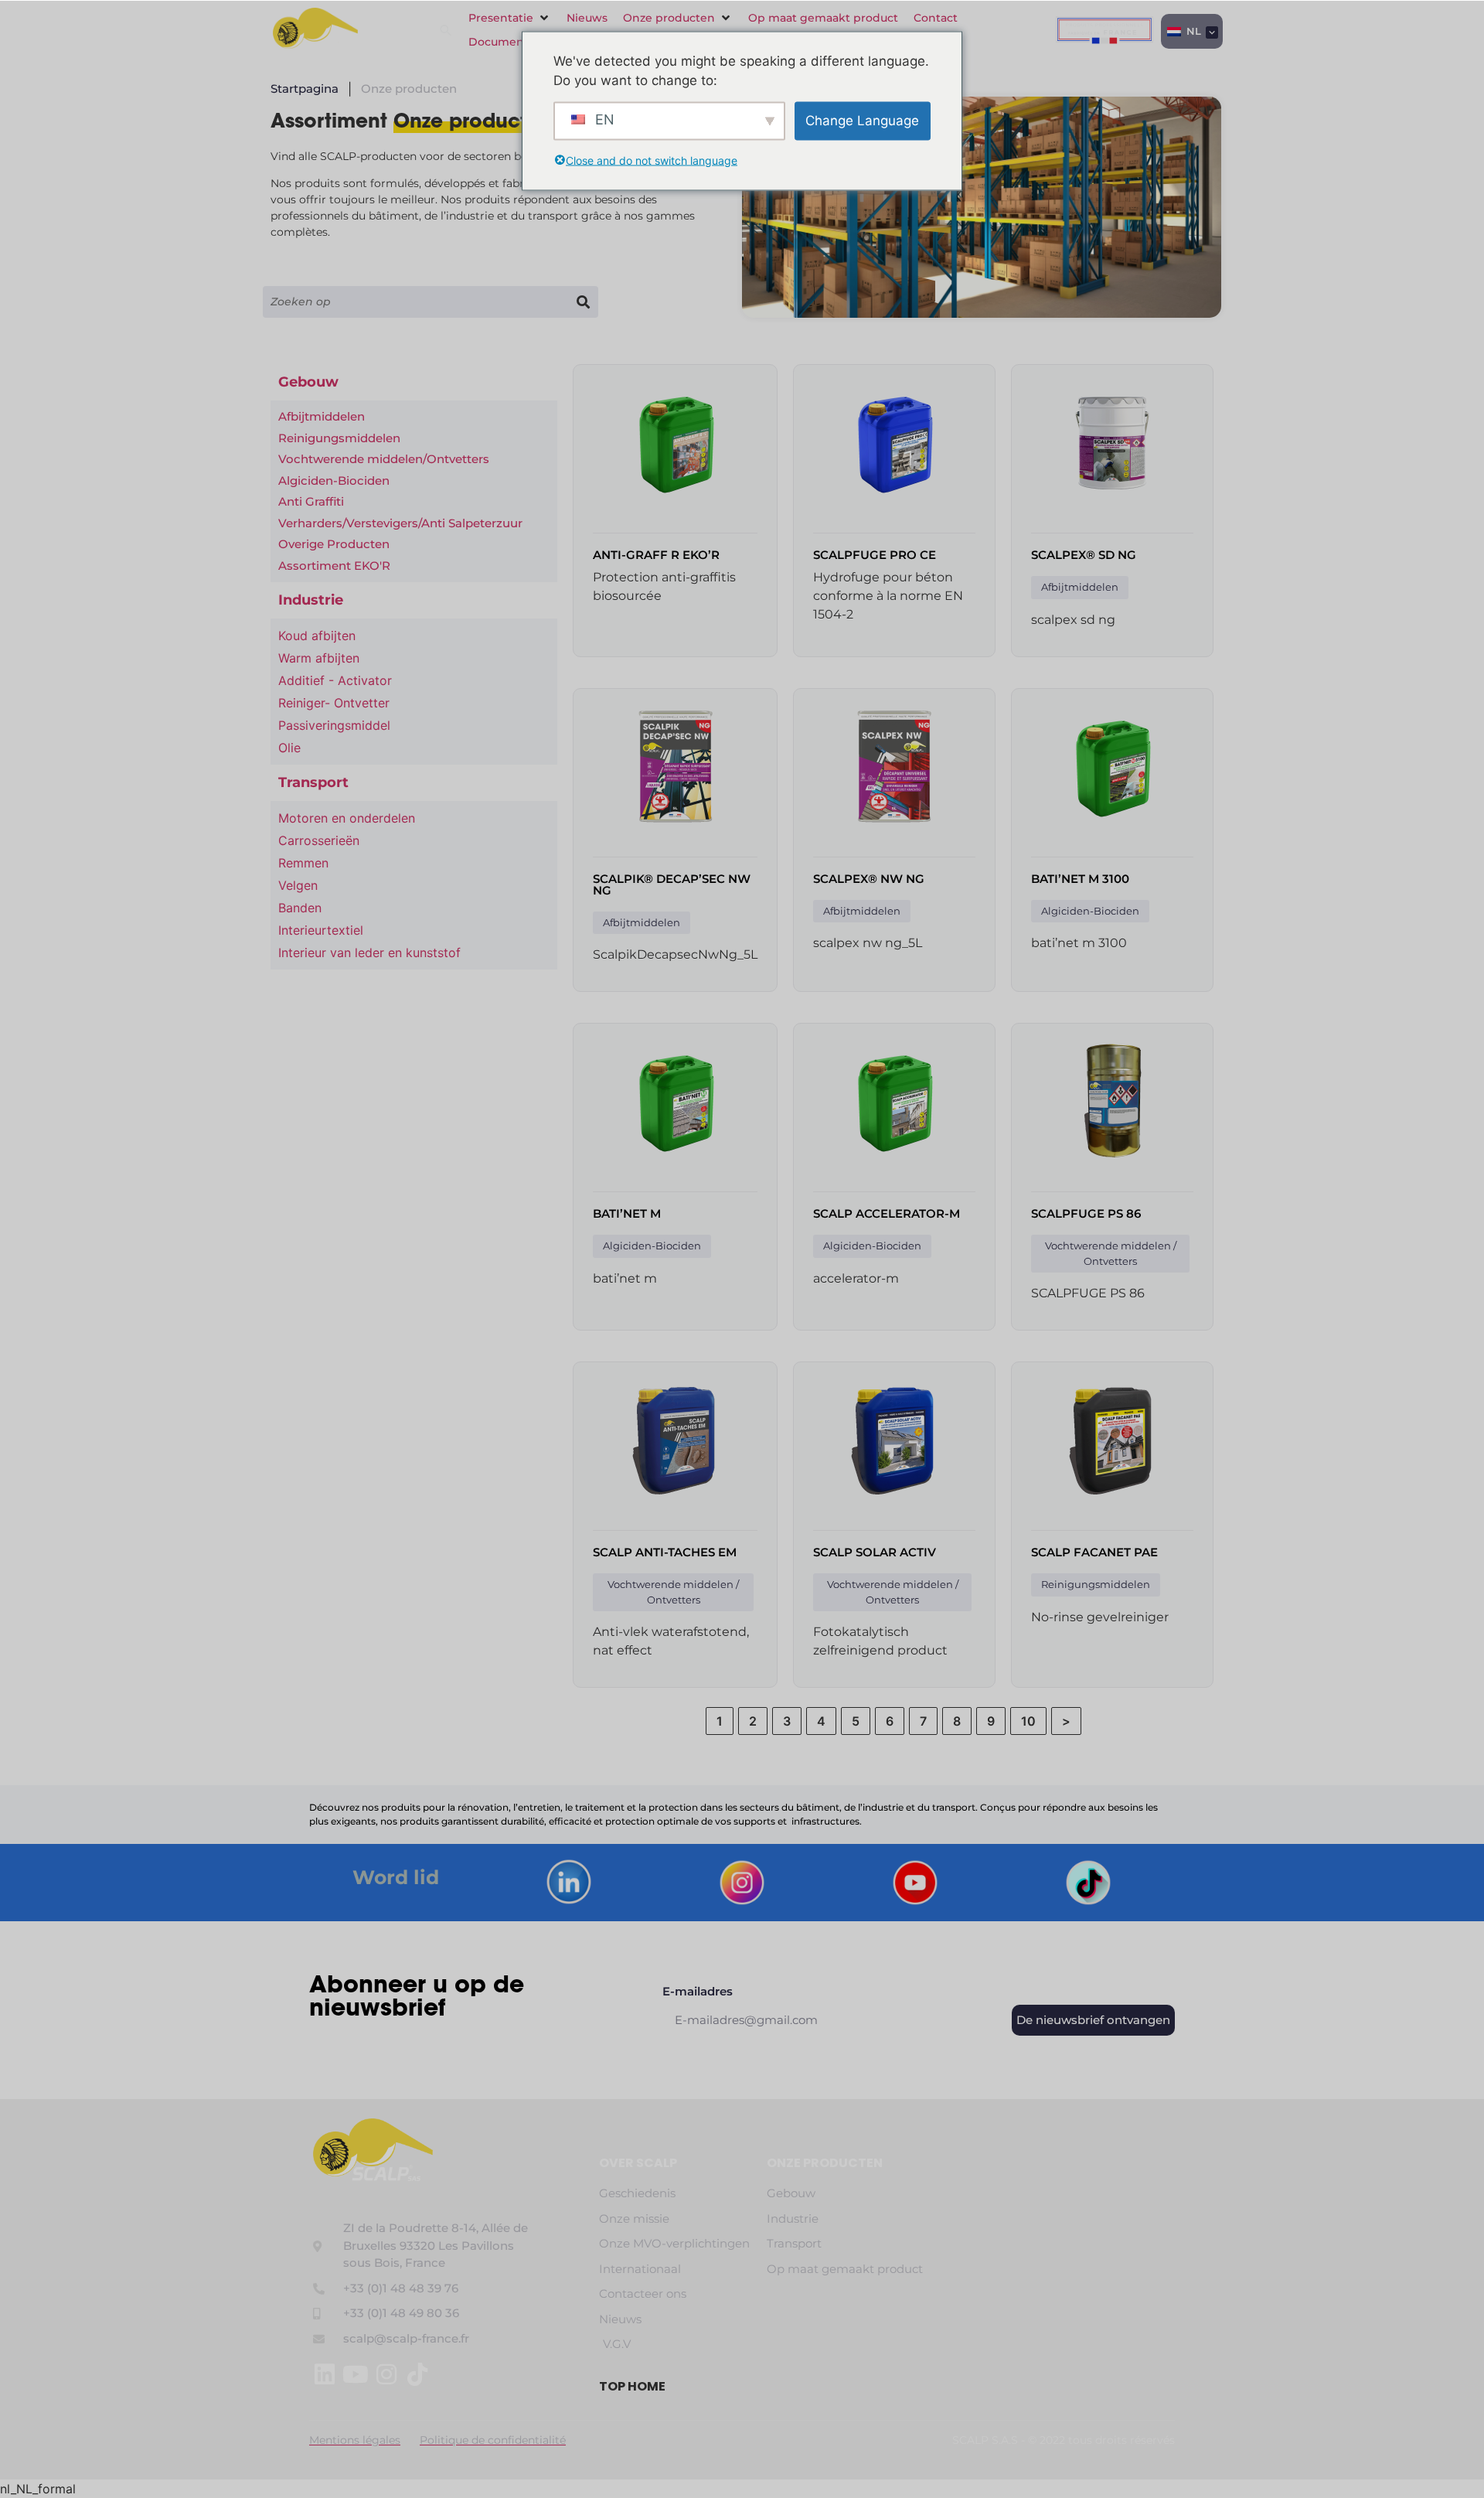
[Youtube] (356, 2374)
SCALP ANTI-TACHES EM (665, 1552)
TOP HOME (632, 2386)
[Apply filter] (582, 302)
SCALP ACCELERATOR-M (887, 1213)
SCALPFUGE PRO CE (875, 555)
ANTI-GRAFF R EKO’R (656, 555)
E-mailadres (698, 1992)
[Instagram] (386, 2374)
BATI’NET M (627, 1213)
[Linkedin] (325, 2374)
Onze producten (825, 2163)
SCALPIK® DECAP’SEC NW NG (672, 884)
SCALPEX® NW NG (869, 879)
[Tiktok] (417, 2374)
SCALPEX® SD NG (1084, 555)
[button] (510, 18)
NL (1192, 31)
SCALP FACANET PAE (1094, 1552)
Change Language (862, 120)
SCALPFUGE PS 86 (1086, 1213)
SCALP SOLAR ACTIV (875, 1552)
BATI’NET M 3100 (1080, 879)
